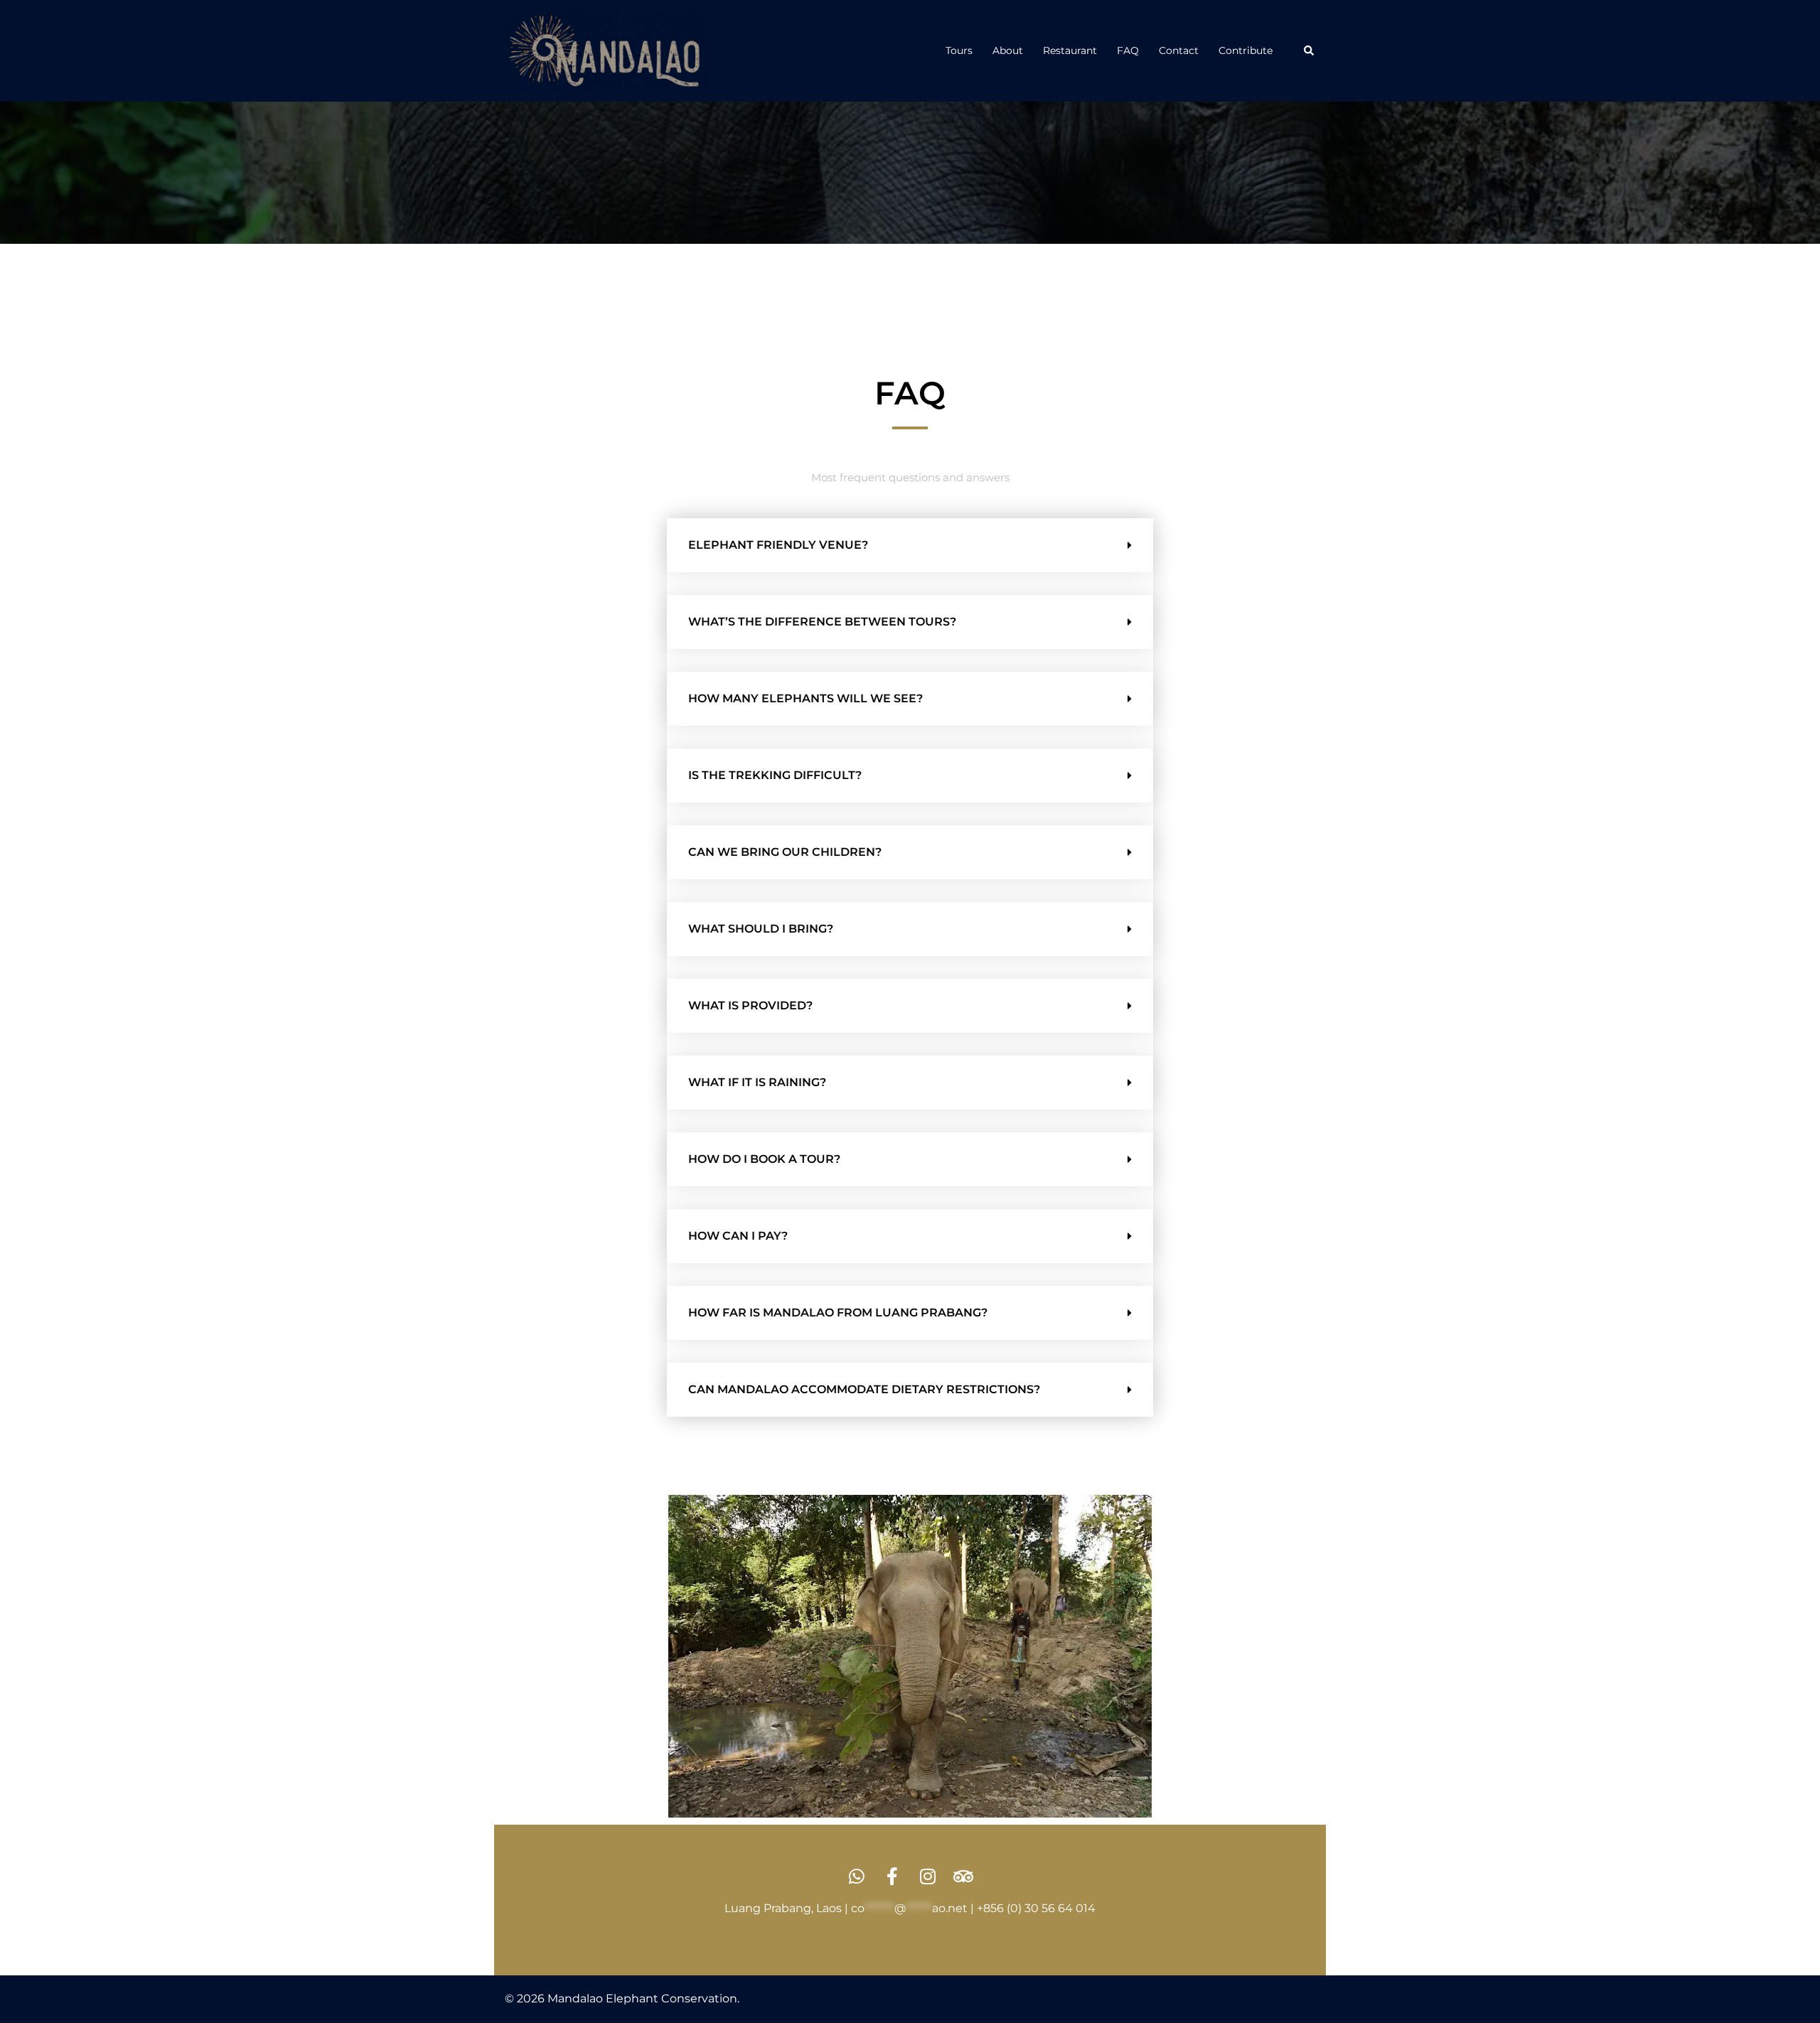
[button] (1310, 50)
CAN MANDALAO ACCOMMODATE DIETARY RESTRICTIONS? (864, 1389)
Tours (959, 50)
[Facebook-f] (893, 1876)
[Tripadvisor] (964, 1876)
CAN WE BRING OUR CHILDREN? (785, 852)
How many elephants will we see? (805, 698)
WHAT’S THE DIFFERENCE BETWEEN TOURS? (822, 622)
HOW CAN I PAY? (738, 1236)
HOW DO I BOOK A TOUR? (764, 1159)
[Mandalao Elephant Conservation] (606, 50)
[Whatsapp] (857, 1876)
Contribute (1246, 50)
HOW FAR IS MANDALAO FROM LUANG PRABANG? (838, 1313)
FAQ (1128, 50)
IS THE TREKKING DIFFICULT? (775, 775)
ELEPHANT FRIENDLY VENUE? (778, 545)
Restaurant (1070, 50)
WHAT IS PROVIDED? (750, 1005)
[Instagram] (928, 1876)
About (1008, 50)
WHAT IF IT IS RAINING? (757, 1082)
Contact (1179, 50)
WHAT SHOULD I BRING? (761, 929)
